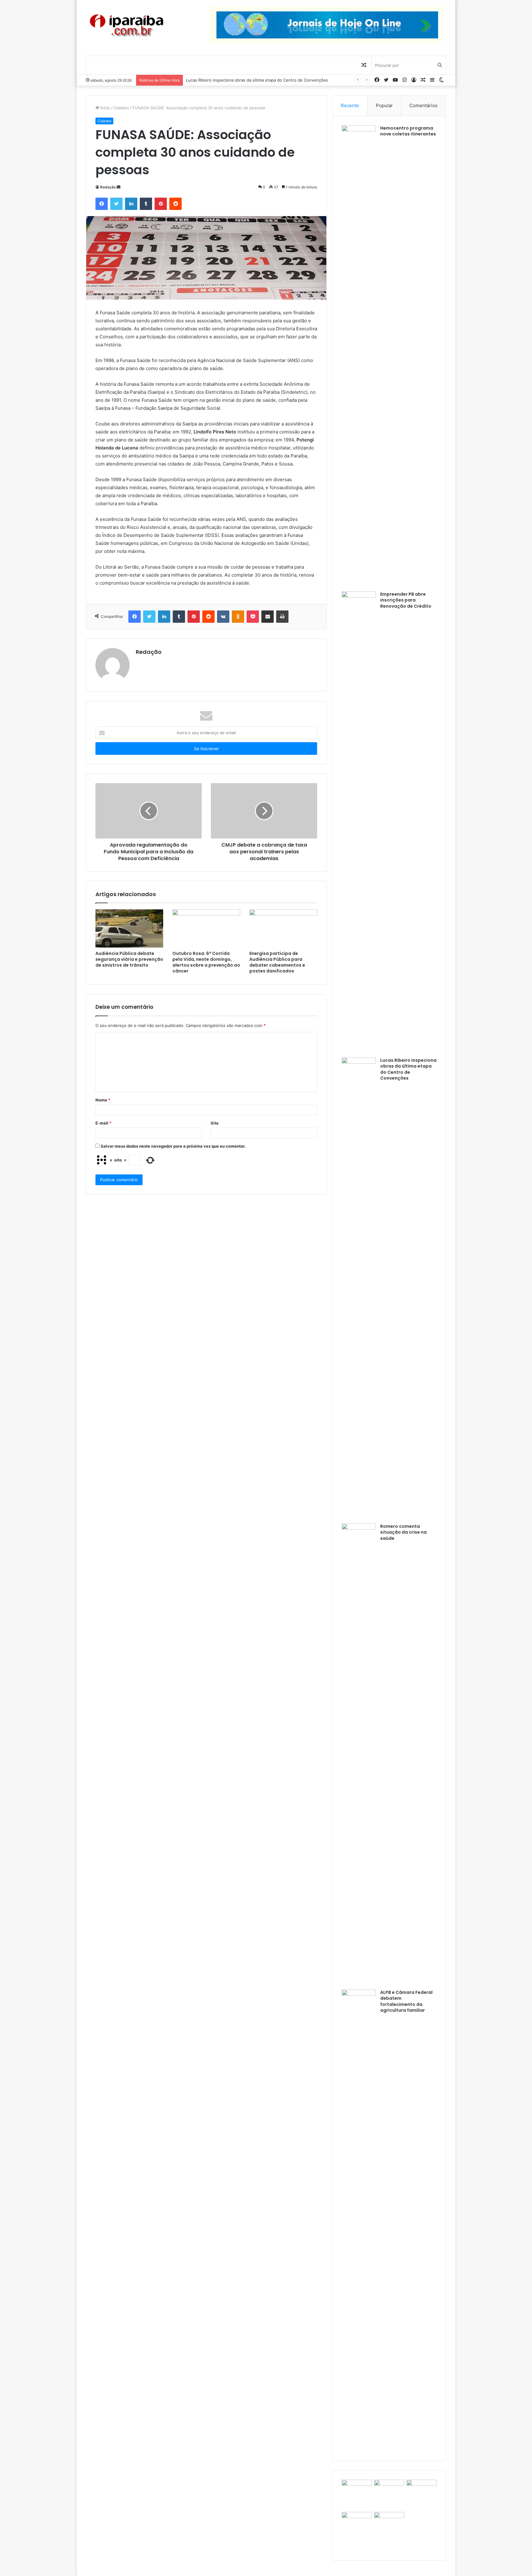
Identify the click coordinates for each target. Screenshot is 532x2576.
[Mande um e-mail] (119, 187)
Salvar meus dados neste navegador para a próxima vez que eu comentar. (173, 1146)
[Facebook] (102, 204)
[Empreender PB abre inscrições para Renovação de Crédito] (359, 822)
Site (215, 1123)
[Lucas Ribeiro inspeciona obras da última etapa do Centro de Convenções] (359, 1288)
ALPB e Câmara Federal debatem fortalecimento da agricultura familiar (406, 2001)
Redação (108, 187)
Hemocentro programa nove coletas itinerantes (408, 131)
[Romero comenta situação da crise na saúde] (359, 1754)
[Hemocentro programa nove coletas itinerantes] (359, 356)
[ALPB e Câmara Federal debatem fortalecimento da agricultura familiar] (359, 2220)
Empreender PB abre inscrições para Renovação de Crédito (406, 600)
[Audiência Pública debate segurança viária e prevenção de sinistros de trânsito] (129, 928)
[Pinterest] (161, 204)
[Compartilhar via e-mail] (268, 617)
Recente (350, 105)
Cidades (121, 108)
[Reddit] (175, 204)
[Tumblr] (146, 204)
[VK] (223, 617)
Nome (103, 1100)
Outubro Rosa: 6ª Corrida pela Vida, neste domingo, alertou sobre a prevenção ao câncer (206, 962)
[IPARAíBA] (126, 26)
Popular (384, 105)
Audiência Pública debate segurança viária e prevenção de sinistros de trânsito (129, 959)
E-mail (103, 1123)
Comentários (423, 105)
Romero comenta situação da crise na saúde (228, 80)
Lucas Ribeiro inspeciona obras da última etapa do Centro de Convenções (408, 1069)
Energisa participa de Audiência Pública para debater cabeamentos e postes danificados (277, 962)
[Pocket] (253, 617)
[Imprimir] (282, 617)
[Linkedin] (131, 204)
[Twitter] (116, 204)
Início (105, 108)
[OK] (238, 617)
